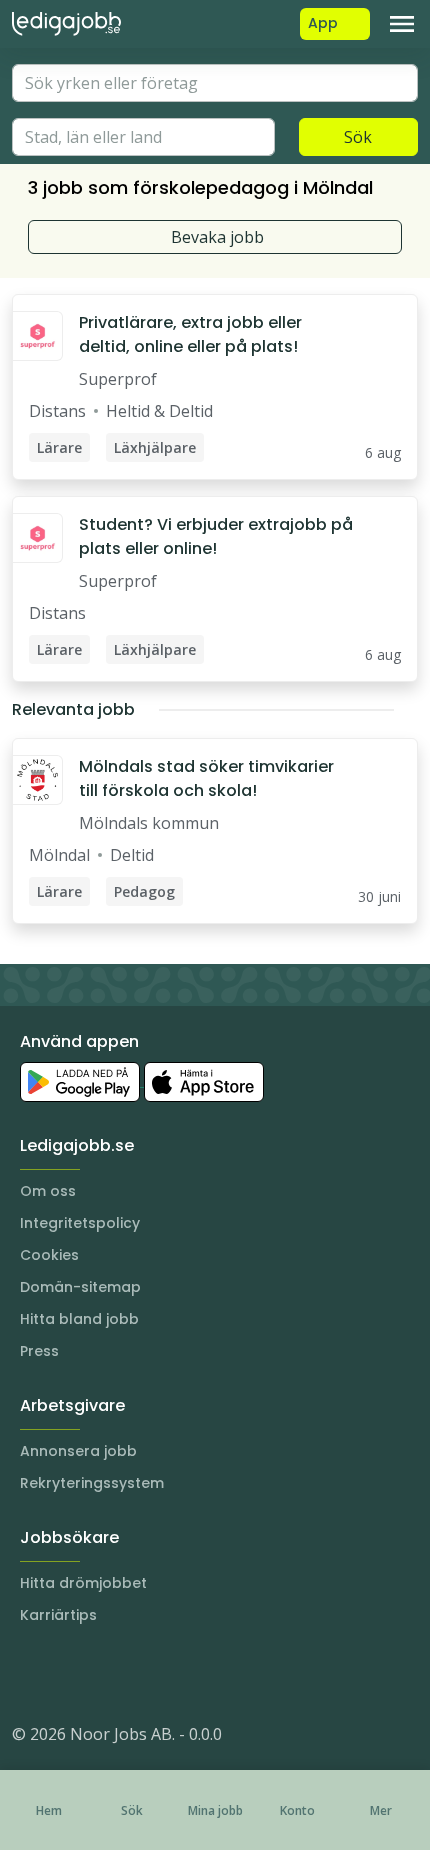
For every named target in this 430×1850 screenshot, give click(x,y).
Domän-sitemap (80, 1287)
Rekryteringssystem (92, 1483)
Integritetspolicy (80, 1223)
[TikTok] (148, 1674)
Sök (358, 137)
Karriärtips (58, 1615)
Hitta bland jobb (79, 1319)
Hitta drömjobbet (83, 1583)
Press (39, 1351)
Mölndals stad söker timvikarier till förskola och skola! (206, 778)
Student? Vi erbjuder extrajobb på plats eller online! (216, 536)
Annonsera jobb (78, 1451)
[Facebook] (108, 1674)
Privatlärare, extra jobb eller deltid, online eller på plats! (190, 334)
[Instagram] (28, 1674)
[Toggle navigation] (402, 24)
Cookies (49, 1255)
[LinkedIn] (68, 1674)
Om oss (48, 1191)
